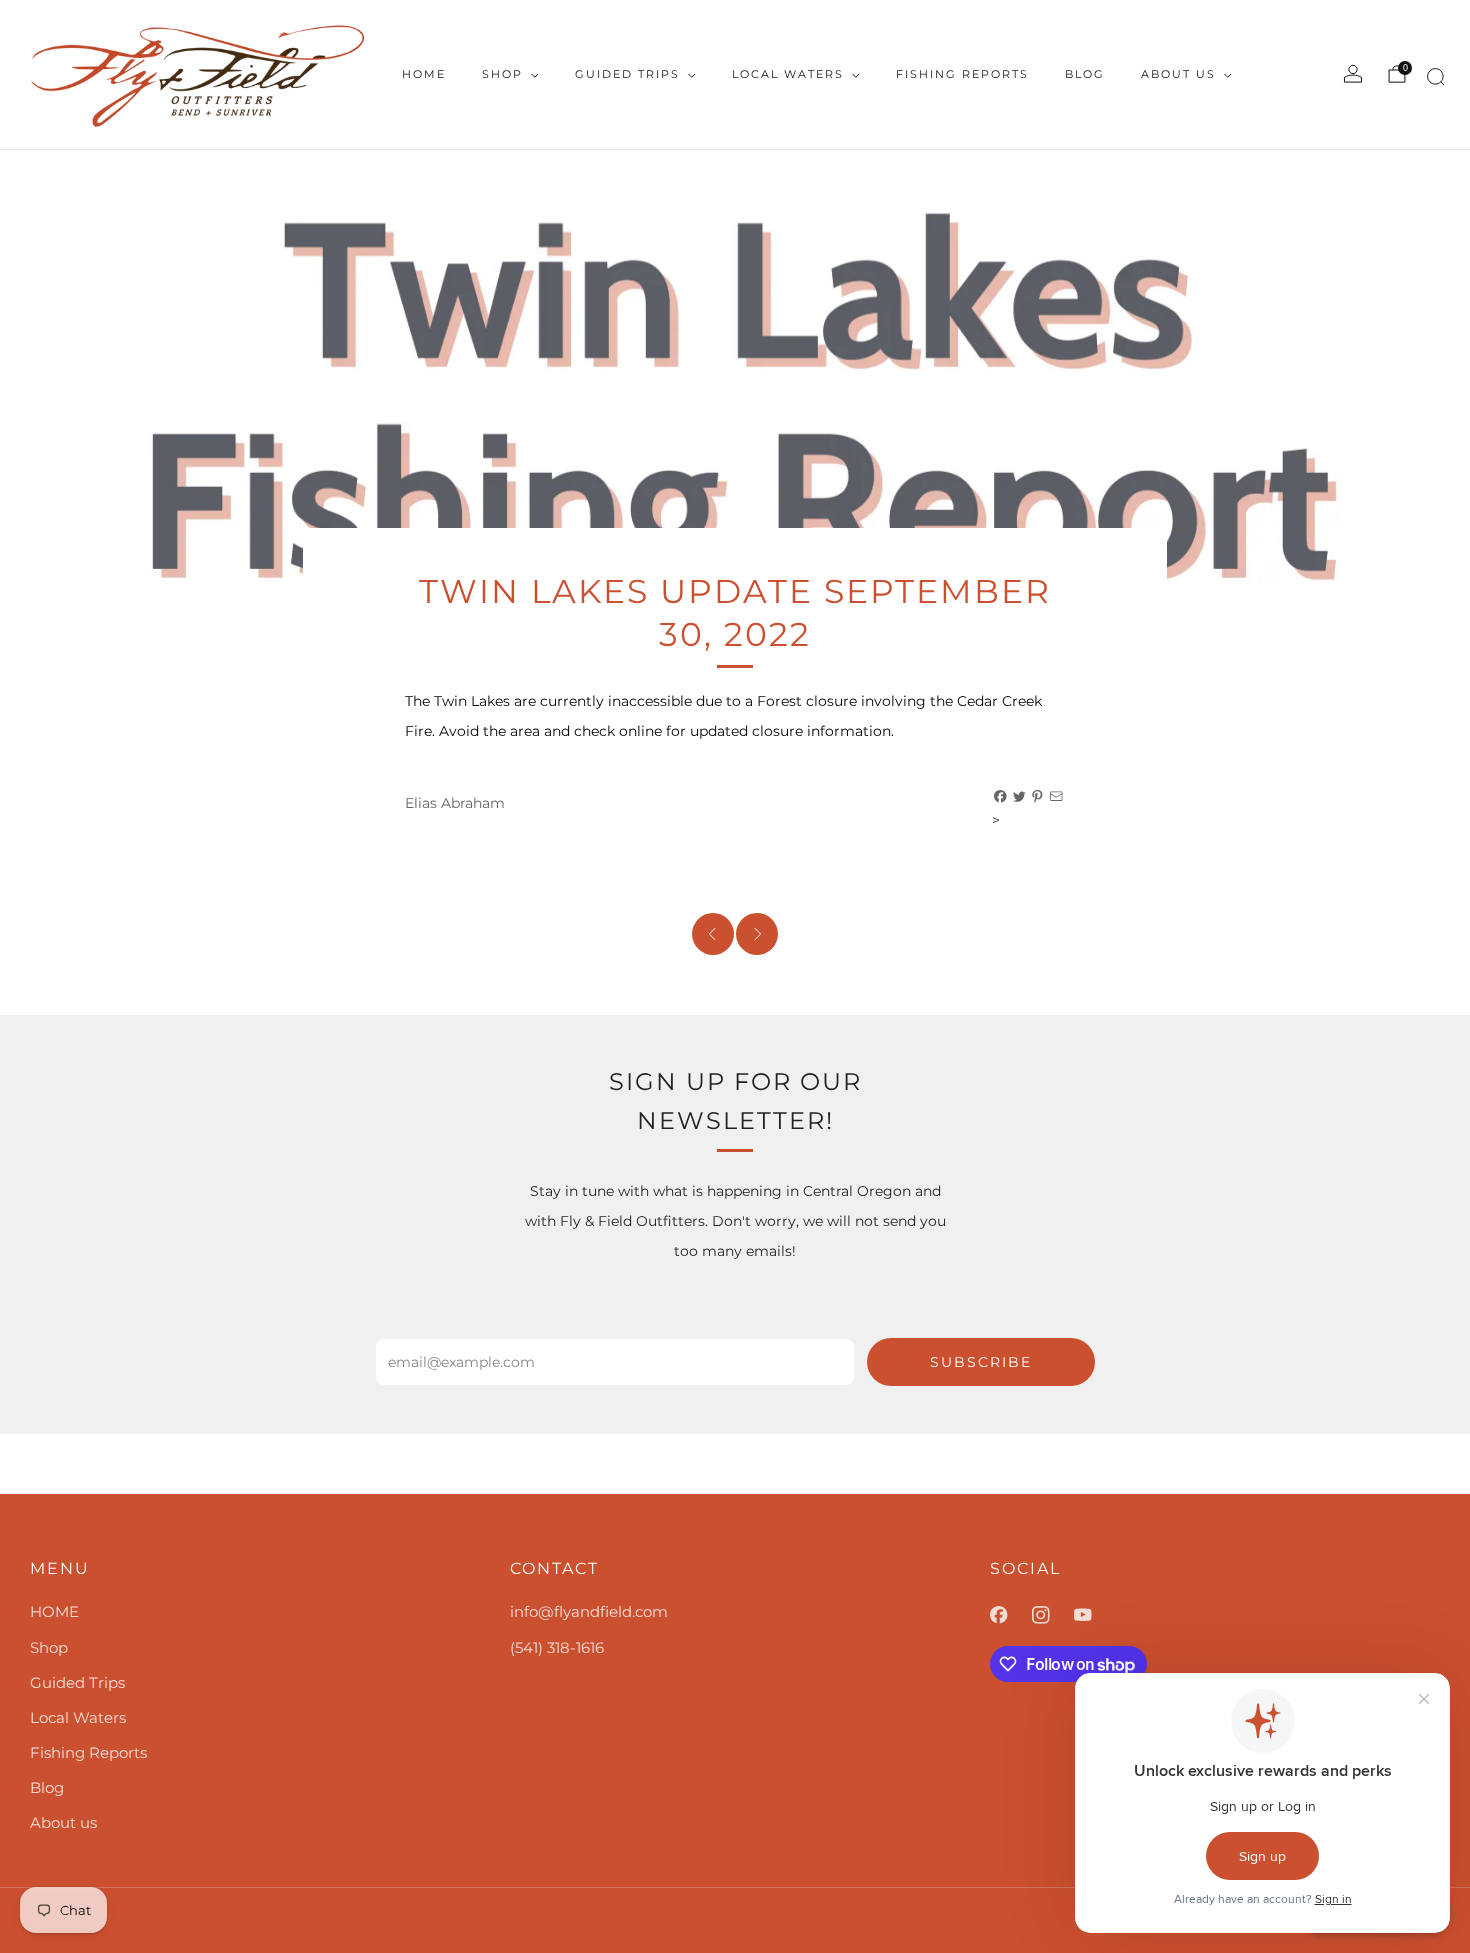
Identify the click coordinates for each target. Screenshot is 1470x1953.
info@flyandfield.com (589, 1611)
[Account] (1353, 74)
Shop (502, 74)
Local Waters (788, 74)
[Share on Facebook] (1001, 797)
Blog (1085, 74)
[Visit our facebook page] (1011, 1615)
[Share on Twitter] (1020, 797)
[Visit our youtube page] (1095, 1615)
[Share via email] (1057, 797)
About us (1178, 74)
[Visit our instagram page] (1053, 1615)
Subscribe (981, 1362)
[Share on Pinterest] (1038, 797)
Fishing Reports (962, 74)
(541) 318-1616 (557, 1647)
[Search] (1432, 80)
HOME (424, 74)
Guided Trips (627, 74)
